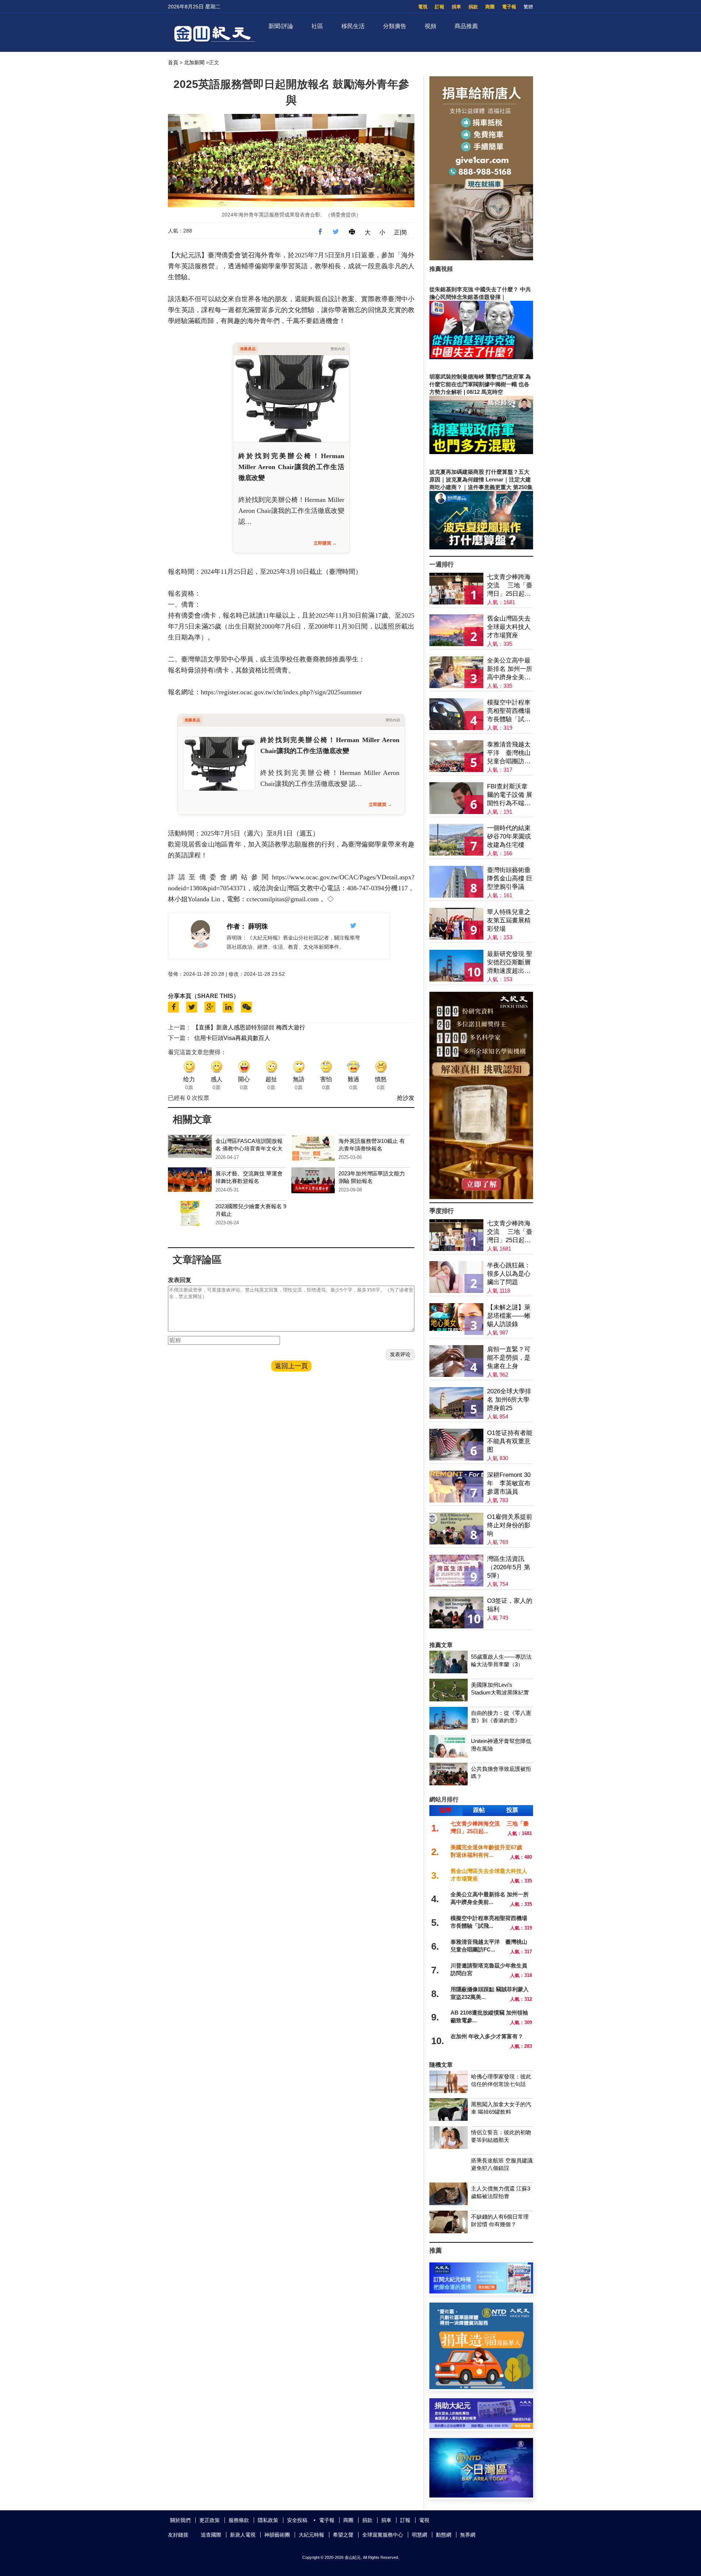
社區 (317, 26)
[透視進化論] (481, 1197)
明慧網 (420, 2535)
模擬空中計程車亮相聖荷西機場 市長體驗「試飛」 (509, 711)
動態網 (444, 2535)
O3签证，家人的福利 (510, 1605)
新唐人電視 (243, 2535)
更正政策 (210, 2520)
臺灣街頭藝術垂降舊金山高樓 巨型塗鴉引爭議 (510, 878)
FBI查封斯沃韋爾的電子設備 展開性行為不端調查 (510, 795)
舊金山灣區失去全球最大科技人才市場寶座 (509, 627)
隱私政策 (268, 2520)
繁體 (528, 7)
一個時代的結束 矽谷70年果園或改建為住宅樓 (509, 836)
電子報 (509, 7)
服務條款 (239, 2520)
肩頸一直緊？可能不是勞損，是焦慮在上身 (509, 1358)
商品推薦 (466, 26)
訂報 (440, 7)
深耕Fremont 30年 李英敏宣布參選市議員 (509, 1483)
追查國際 (211, 2535)
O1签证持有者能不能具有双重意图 (510, 1441)
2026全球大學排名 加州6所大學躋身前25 (509, 1400)
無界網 (468, 2535)
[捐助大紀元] (481, 2427)
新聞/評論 (281, 26)
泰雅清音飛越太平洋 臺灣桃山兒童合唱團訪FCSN (509, 753)
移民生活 (353, 26)
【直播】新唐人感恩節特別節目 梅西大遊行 (249, 1027)
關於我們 (180, 2520)
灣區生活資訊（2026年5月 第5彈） (509, 1567)
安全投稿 (297, 2520)
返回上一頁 (291, 1366)
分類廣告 (395, 26)
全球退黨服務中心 (383, 2535)
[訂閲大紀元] (481, 2291)
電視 (423, 7)
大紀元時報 (311, 2535)
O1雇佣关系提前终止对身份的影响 (510, 1525)
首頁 (173, 62)
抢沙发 (406, 1098)
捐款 (473, 7)
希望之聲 (343, 2535)
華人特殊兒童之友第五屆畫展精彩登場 (509, 920)
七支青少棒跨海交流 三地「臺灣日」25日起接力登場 (510, 586)
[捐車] (481, 2387)
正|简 (401, 232)
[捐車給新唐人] (481, 258)
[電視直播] (481, 2496)
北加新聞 (194, 62)
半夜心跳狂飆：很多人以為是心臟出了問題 (509, 1274)
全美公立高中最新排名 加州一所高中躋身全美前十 (510, 669)
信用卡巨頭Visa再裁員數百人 (232, 1038)
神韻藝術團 (277, 2535)
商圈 (490, 7)
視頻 (430, 26)
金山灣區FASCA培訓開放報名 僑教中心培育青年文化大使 (249, 1149)
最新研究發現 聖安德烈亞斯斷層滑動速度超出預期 (510, 963)
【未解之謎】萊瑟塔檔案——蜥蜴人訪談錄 (509, 1316)
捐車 (456, 7)
